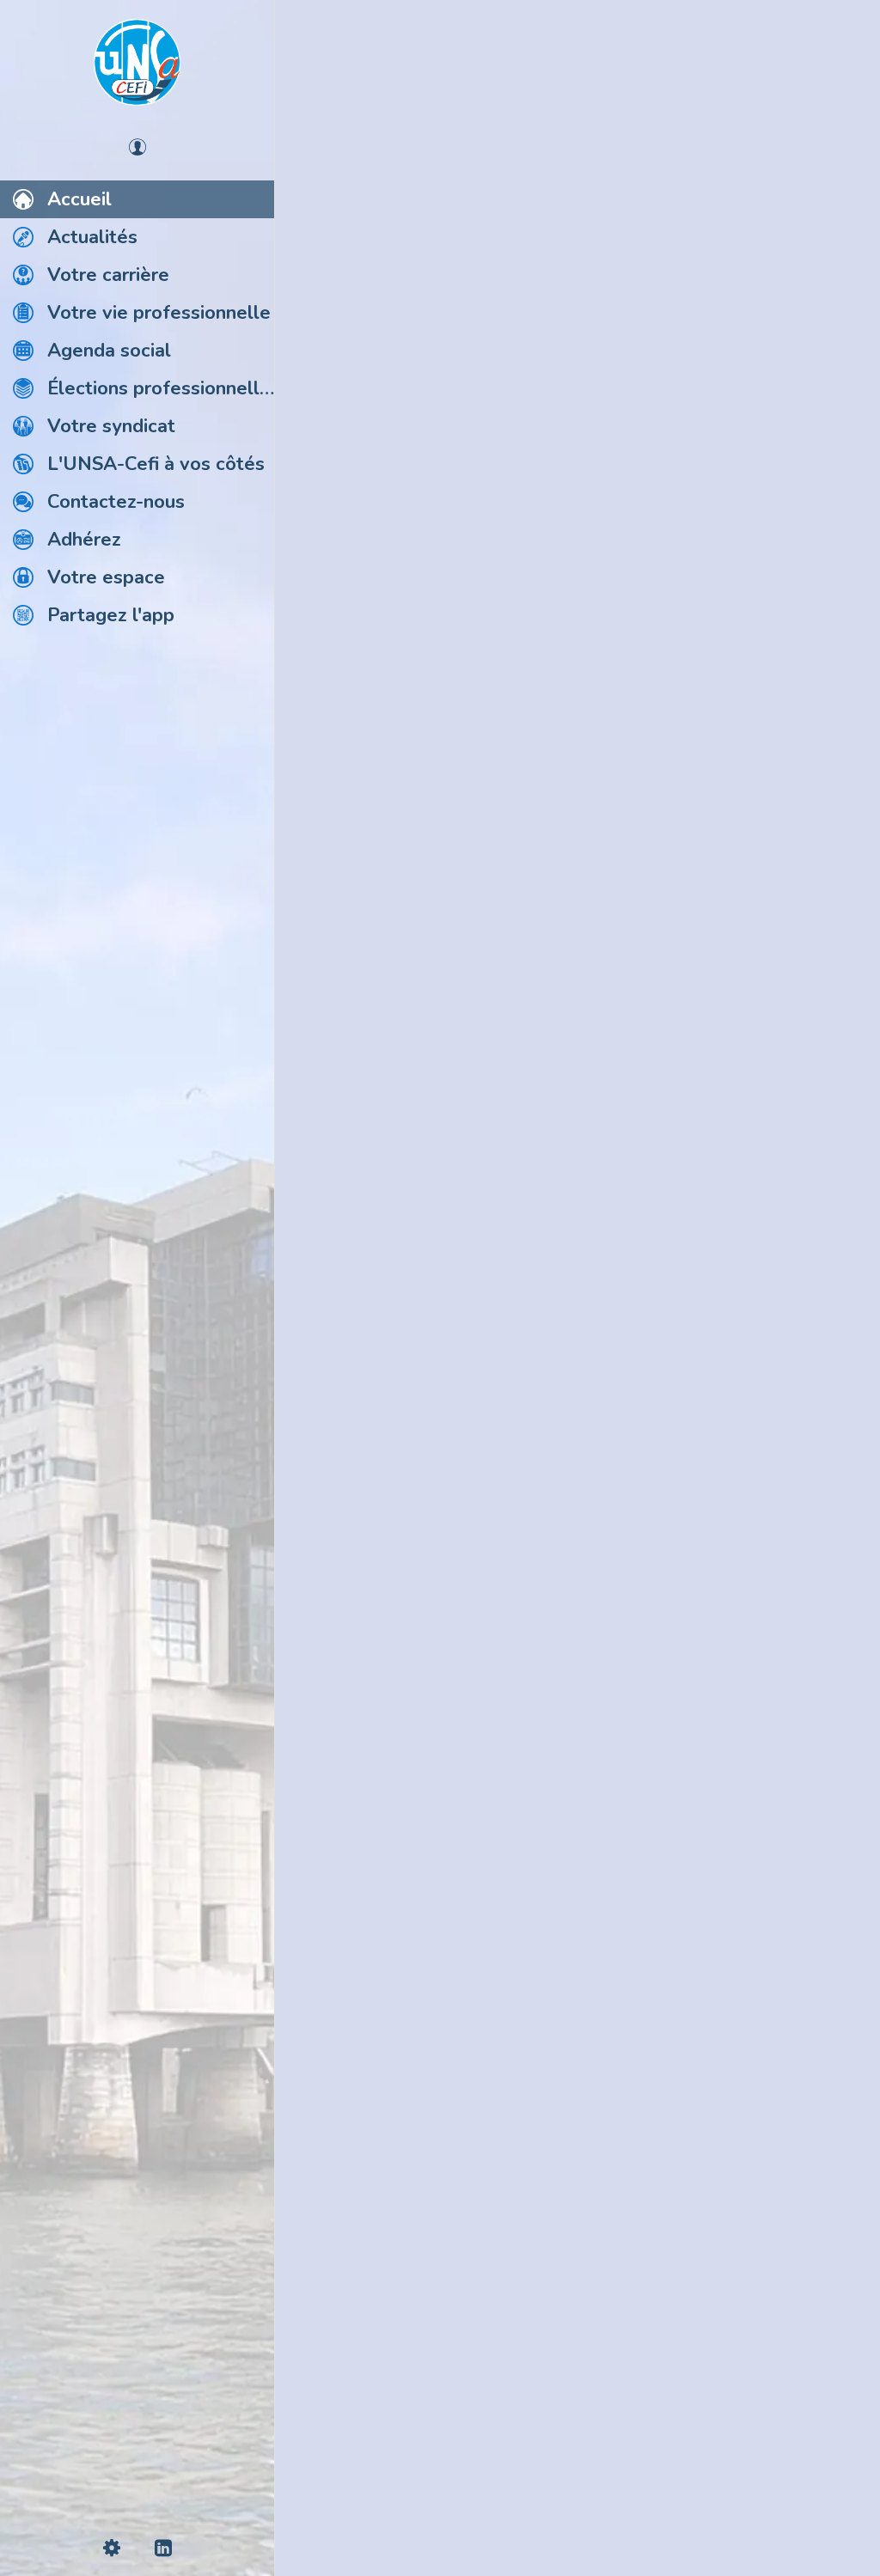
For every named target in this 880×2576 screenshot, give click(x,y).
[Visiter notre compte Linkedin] (577, 2466)
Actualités (348, 93)
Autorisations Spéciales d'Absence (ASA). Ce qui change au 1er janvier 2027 (498, 1206)
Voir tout (826, 93)
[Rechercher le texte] (327, 1401)
